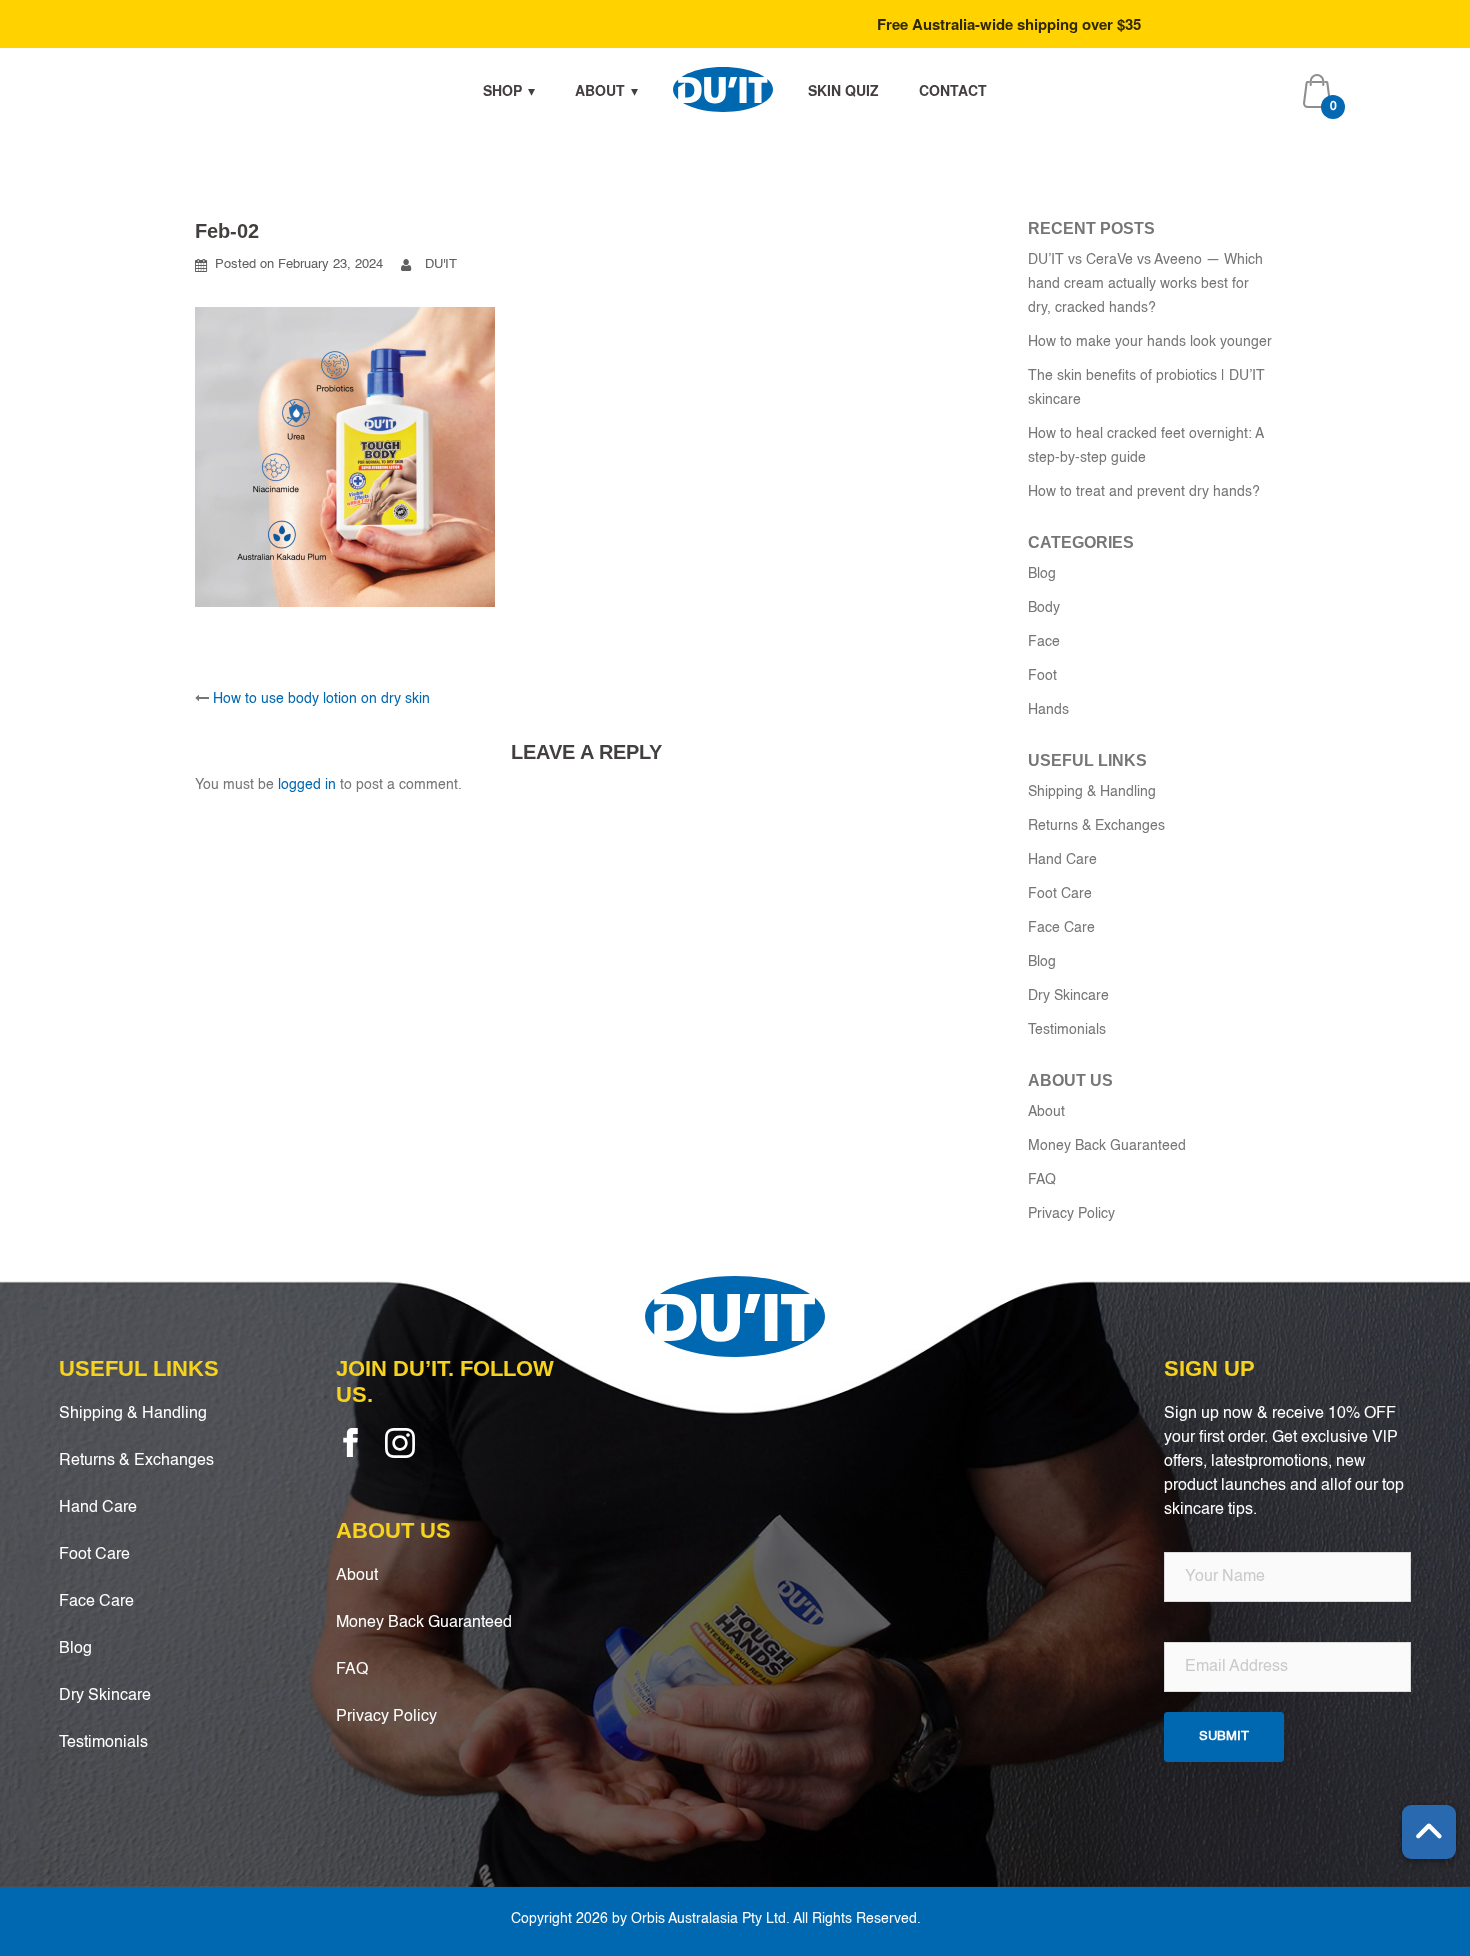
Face (1044, 642)
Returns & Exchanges (1096, 826)
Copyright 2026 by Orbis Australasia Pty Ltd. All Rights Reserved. (716, 1919)
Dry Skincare (1068, 996)
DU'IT (441, 264)
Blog (1042, 574)
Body (1044, 608)
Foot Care (1060, 894)
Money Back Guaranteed (1107, 1146)
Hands (1048, 710)
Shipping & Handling (1092, 792)
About (600, 90)
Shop (502, 90)
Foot (1042, 676)
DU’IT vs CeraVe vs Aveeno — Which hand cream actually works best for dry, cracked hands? (1145, 284)
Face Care (1061, 928)
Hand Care (1062, 860)
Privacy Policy (1071, 1214)
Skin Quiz (843, 90)
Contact (953, 90)
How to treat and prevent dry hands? (1144, 492)
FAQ (1042, 1180)
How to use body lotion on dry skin (321, 699)
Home (723, 90)
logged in (307, 785)
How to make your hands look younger (1150, 342)
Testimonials (1067, 1030)
